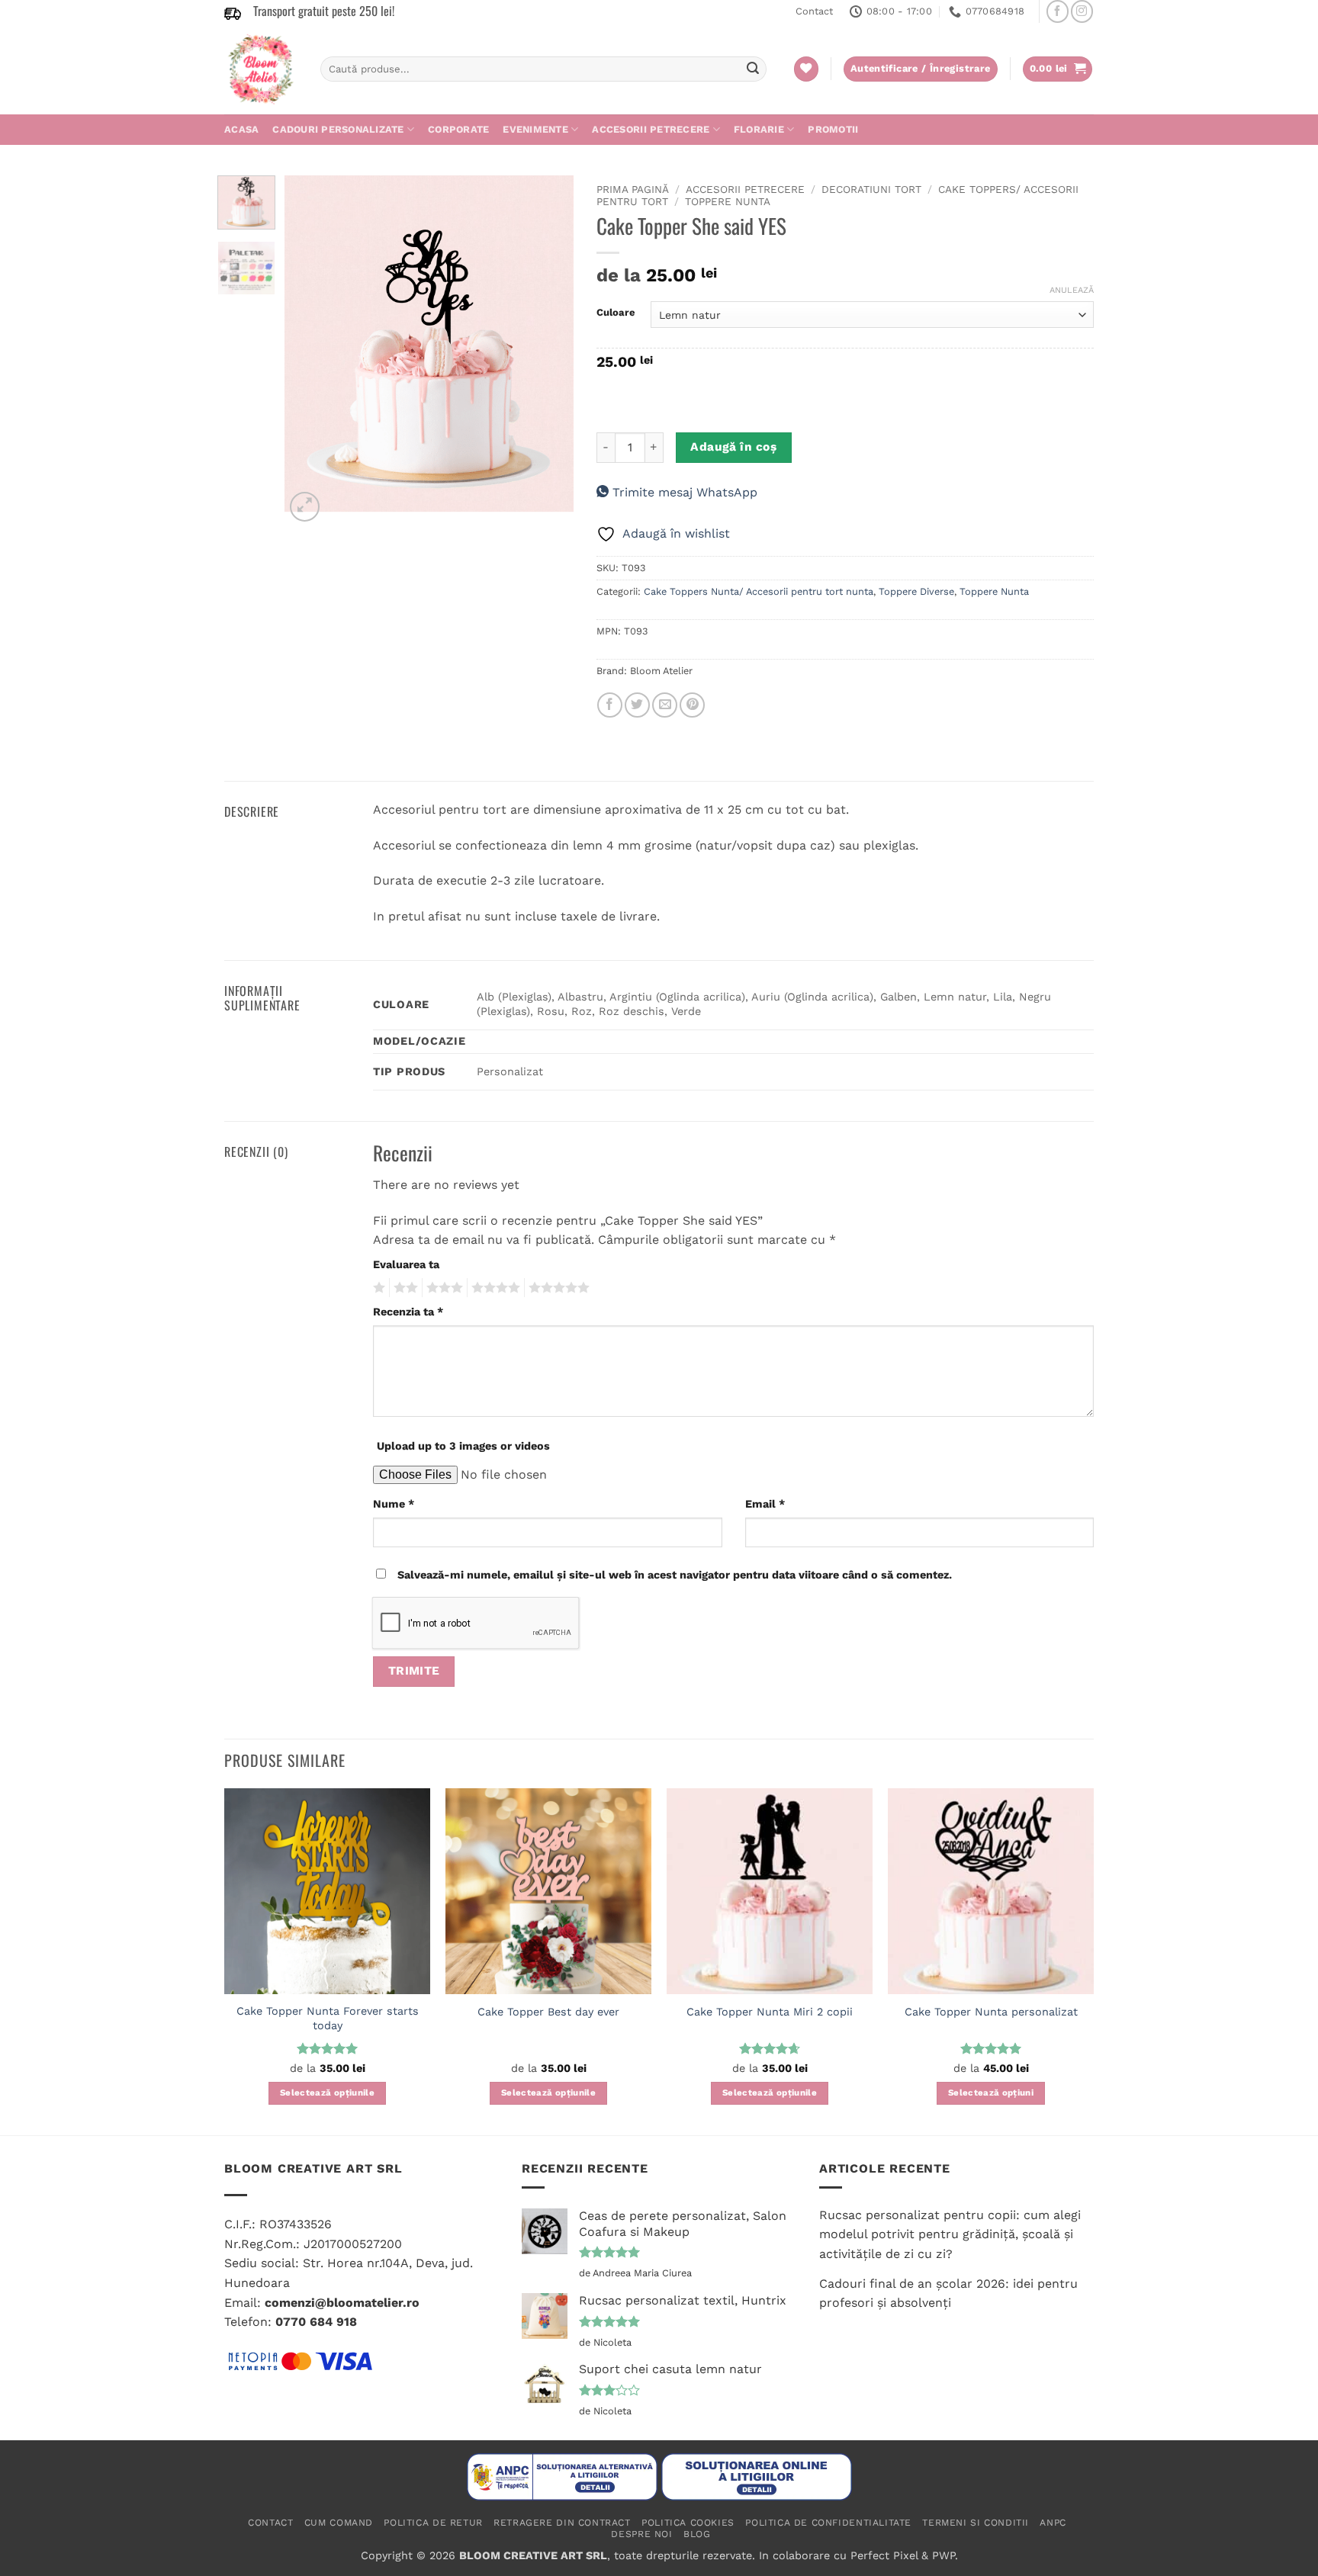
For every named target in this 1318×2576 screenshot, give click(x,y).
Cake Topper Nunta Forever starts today (328, 2018)
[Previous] (310, 350)
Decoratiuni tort (871, 189)
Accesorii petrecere (651, 129)
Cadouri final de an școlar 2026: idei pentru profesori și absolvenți (948, 2293)
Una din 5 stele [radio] (377, 1288)
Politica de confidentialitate (828, 2523)
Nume (394, 1504)
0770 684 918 (316, 2322)
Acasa (241, 129)
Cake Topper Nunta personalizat (991, 2012)
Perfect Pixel (884, 2555)
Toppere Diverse (916, 591)
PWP (943, 2555)
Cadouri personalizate (338, 129)
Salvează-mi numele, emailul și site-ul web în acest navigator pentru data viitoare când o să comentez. (675, 1575)
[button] (1058, 69)
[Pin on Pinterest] (692, 705)
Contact (814, 11)
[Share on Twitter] (637, 705)
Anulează (1072, 290)
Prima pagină (633, 189)
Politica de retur (433, 2523)
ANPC (1053, 2523)
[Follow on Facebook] (1058, 11)
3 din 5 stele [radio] (442, 1288)
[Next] (548, 350)
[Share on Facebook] (610, 705)
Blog (697, 2534)
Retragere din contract (562, 2523)
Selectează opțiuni (991, 2093)
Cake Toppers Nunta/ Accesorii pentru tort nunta (759, 591)
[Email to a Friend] (665, 705)
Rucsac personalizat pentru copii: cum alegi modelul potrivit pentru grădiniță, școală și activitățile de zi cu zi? (950, 2234)
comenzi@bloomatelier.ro (342, 2303)
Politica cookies (688, 2523)
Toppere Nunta (728, 201)
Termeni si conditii (976, 2523)
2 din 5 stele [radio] (403, 1288)
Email (765, 1504)
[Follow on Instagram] (1082, 11)
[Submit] (753, 69)
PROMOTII (833, 129)
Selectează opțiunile (327, 2093)
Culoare (616, 313)
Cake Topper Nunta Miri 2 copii (770, 2012)
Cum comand (339, 2523)
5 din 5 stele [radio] (557, 1288)
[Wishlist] (806, 69)
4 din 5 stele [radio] (493, 1288)
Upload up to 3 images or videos (463, 1446)
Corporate (458, 129)
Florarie (759, 129)
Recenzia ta (408, 1312)
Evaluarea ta (406, 1264)
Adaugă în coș (733, 447)
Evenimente (535, 129)
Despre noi (641, 2534)
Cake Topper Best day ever (548, 2012)
